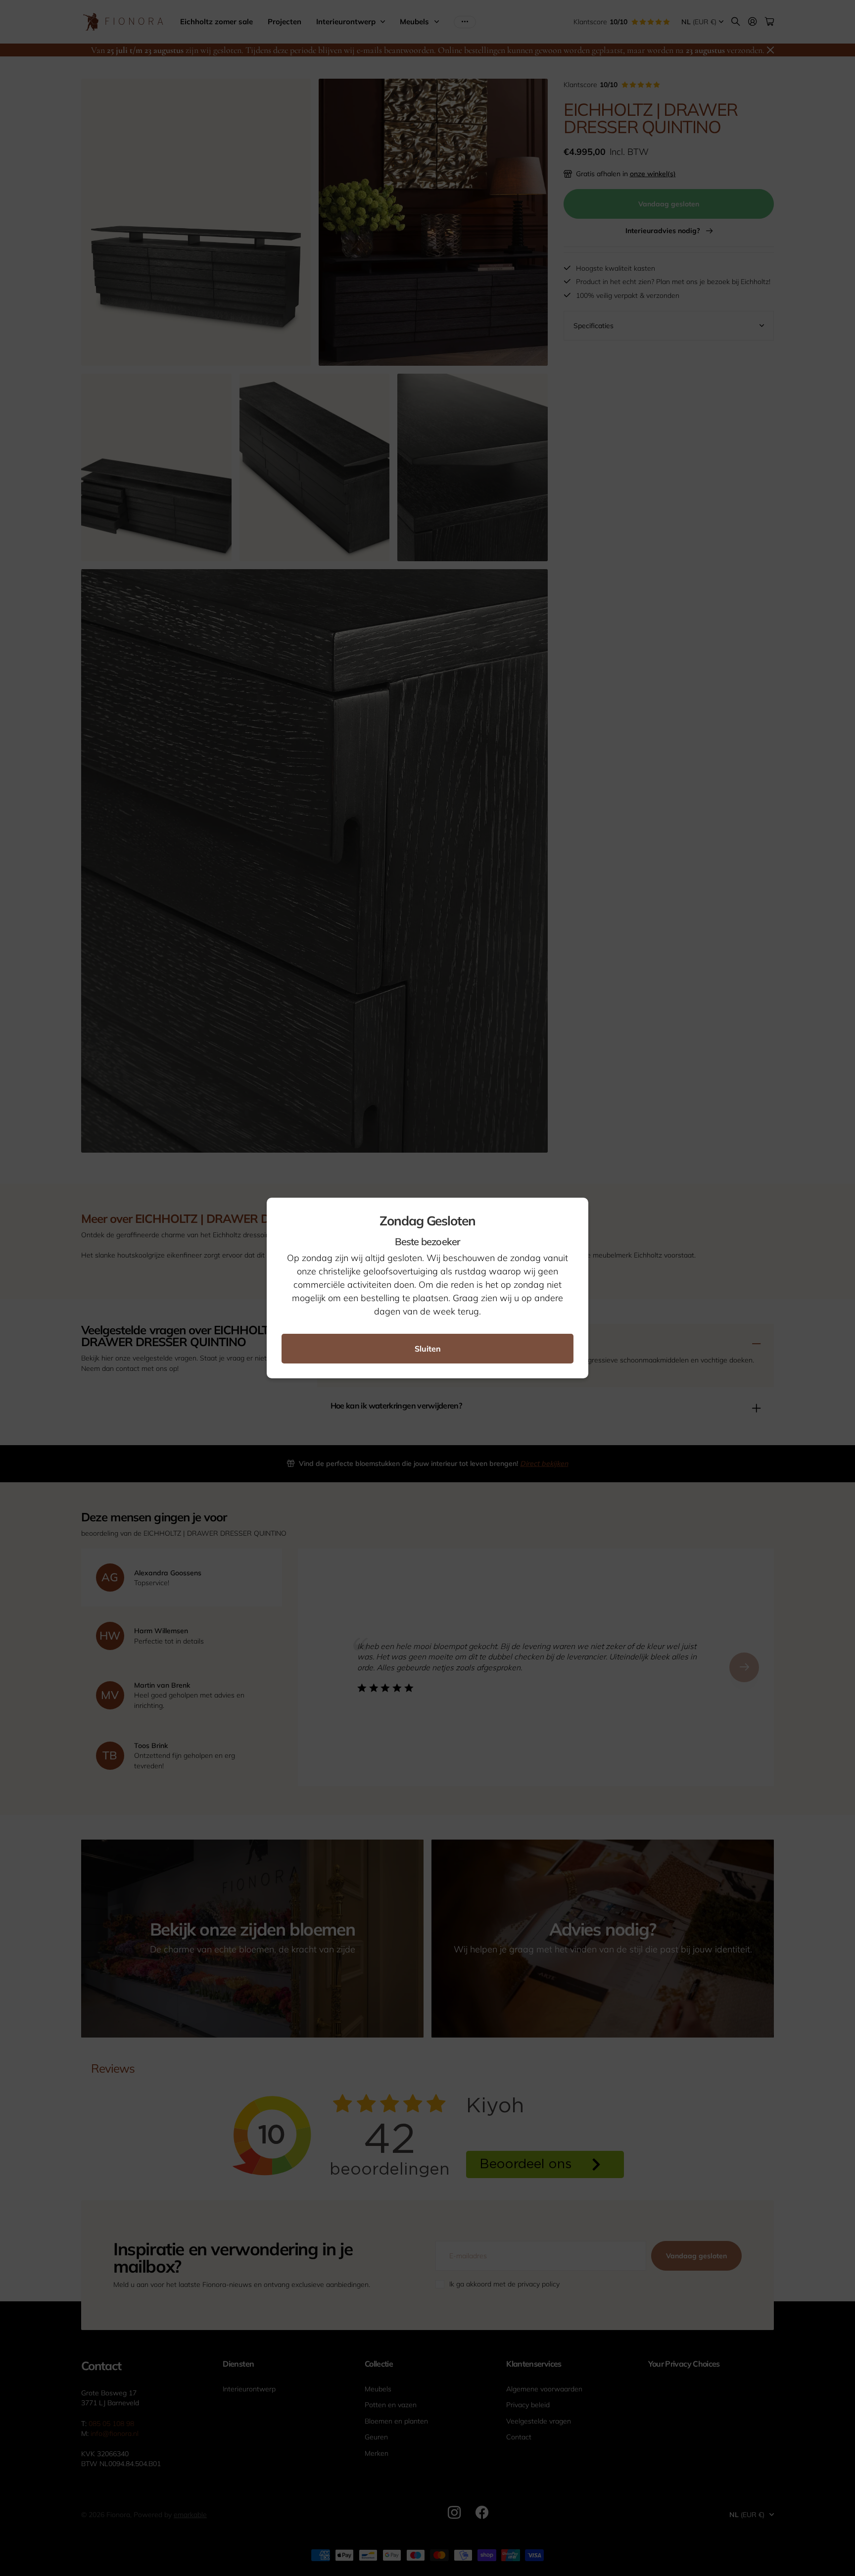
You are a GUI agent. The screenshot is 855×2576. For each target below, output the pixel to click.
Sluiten (428, 1349)
